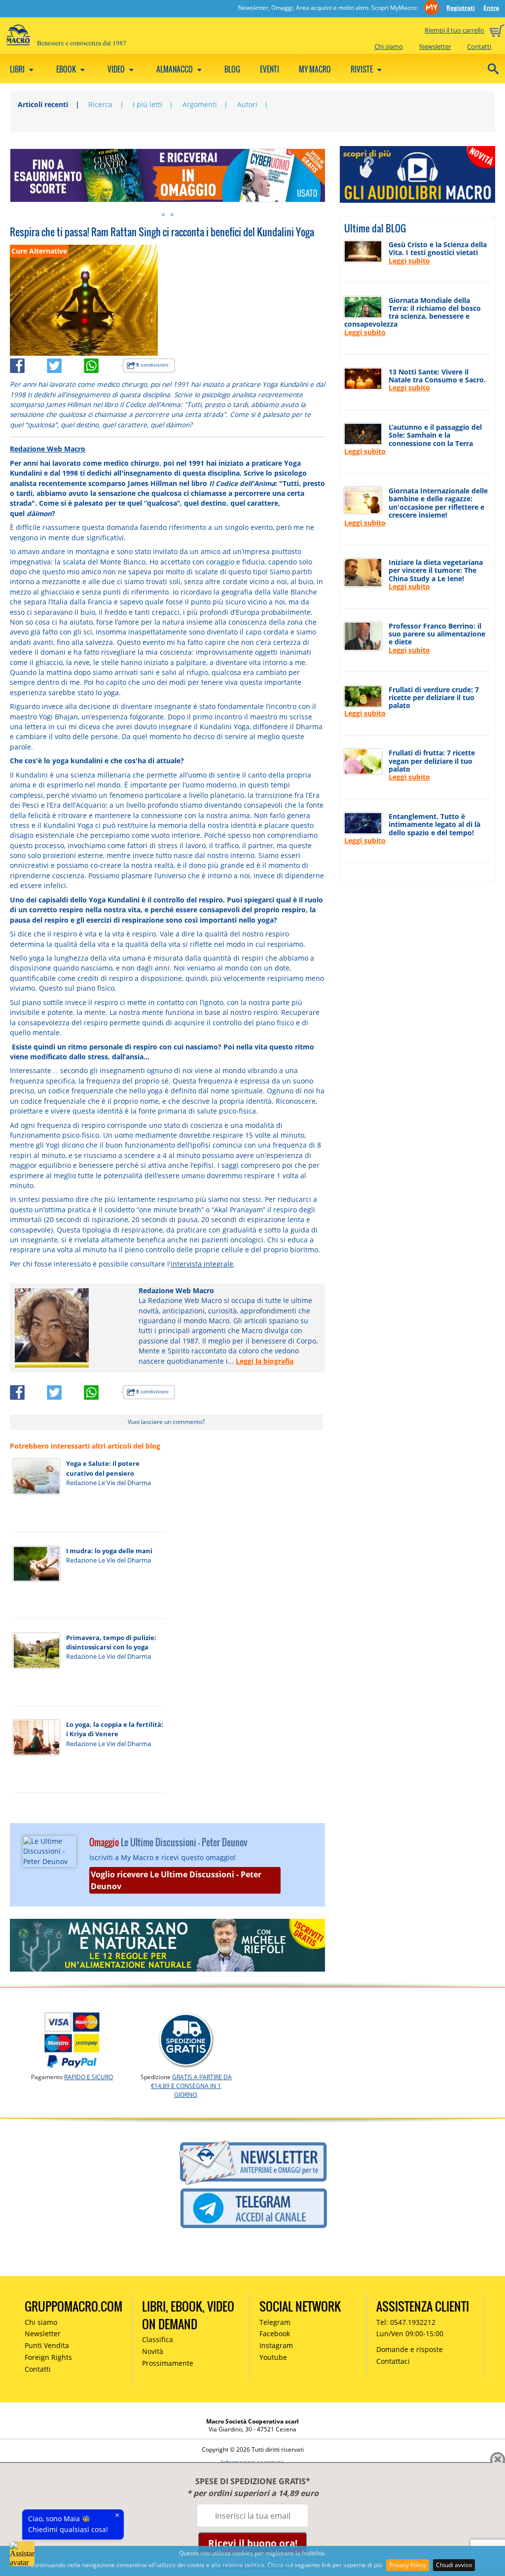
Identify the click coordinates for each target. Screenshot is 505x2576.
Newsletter (435, 46)
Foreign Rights (48, 2357)
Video (117, 69)
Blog (232, 69)
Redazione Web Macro (48, 449)
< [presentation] (163, 214)
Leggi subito (409, 261)
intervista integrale (202, 1264)
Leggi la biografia (265, 1361)
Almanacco (175, 69)
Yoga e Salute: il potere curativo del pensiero (103, 1468)
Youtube (273, 2357)
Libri (18, 69)
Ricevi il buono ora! (253, 2543)
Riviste (362, 69)
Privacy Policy (408, 2565)
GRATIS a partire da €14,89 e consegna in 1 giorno (191, 2086)
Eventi (270, 69)
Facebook (275, 2333)
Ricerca (100, 104)
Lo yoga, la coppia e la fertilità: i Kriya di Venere (115, 1729)
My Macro (315, 69)
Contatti (479, 46)
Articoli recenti (43, 104)
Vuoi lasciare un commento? (166, 1422)
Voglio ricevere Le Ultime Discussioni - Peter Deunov (176, 1880)
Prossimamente (168, 2363)
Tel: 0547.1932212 (406, 2322)
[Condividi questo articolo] (28, 364)
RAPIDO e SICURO (89, 2077)
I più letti (147, 104)
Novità (153, 2351)
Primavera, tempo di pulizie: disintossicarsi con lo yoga (111, 1642)
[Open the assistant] (22, 2554)
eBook (67, 69)
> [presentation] (172, 214)
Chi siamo (389, 46)
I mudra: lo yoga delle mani (109, 1551)
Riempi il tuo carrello (454, 30)
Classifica (158, 2339)
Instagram (276, 2345)
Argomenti (200, 104)
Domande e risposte (410, 2349)
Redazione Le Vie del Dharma (108, 1483)
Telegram (275, 2322)
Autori (247, 104)
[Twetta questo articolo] (65, 364)
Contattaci (393, 2361)
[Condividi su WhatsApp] (102, 364)
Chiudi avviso (454, 2565)
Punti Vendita (47, 2345)
